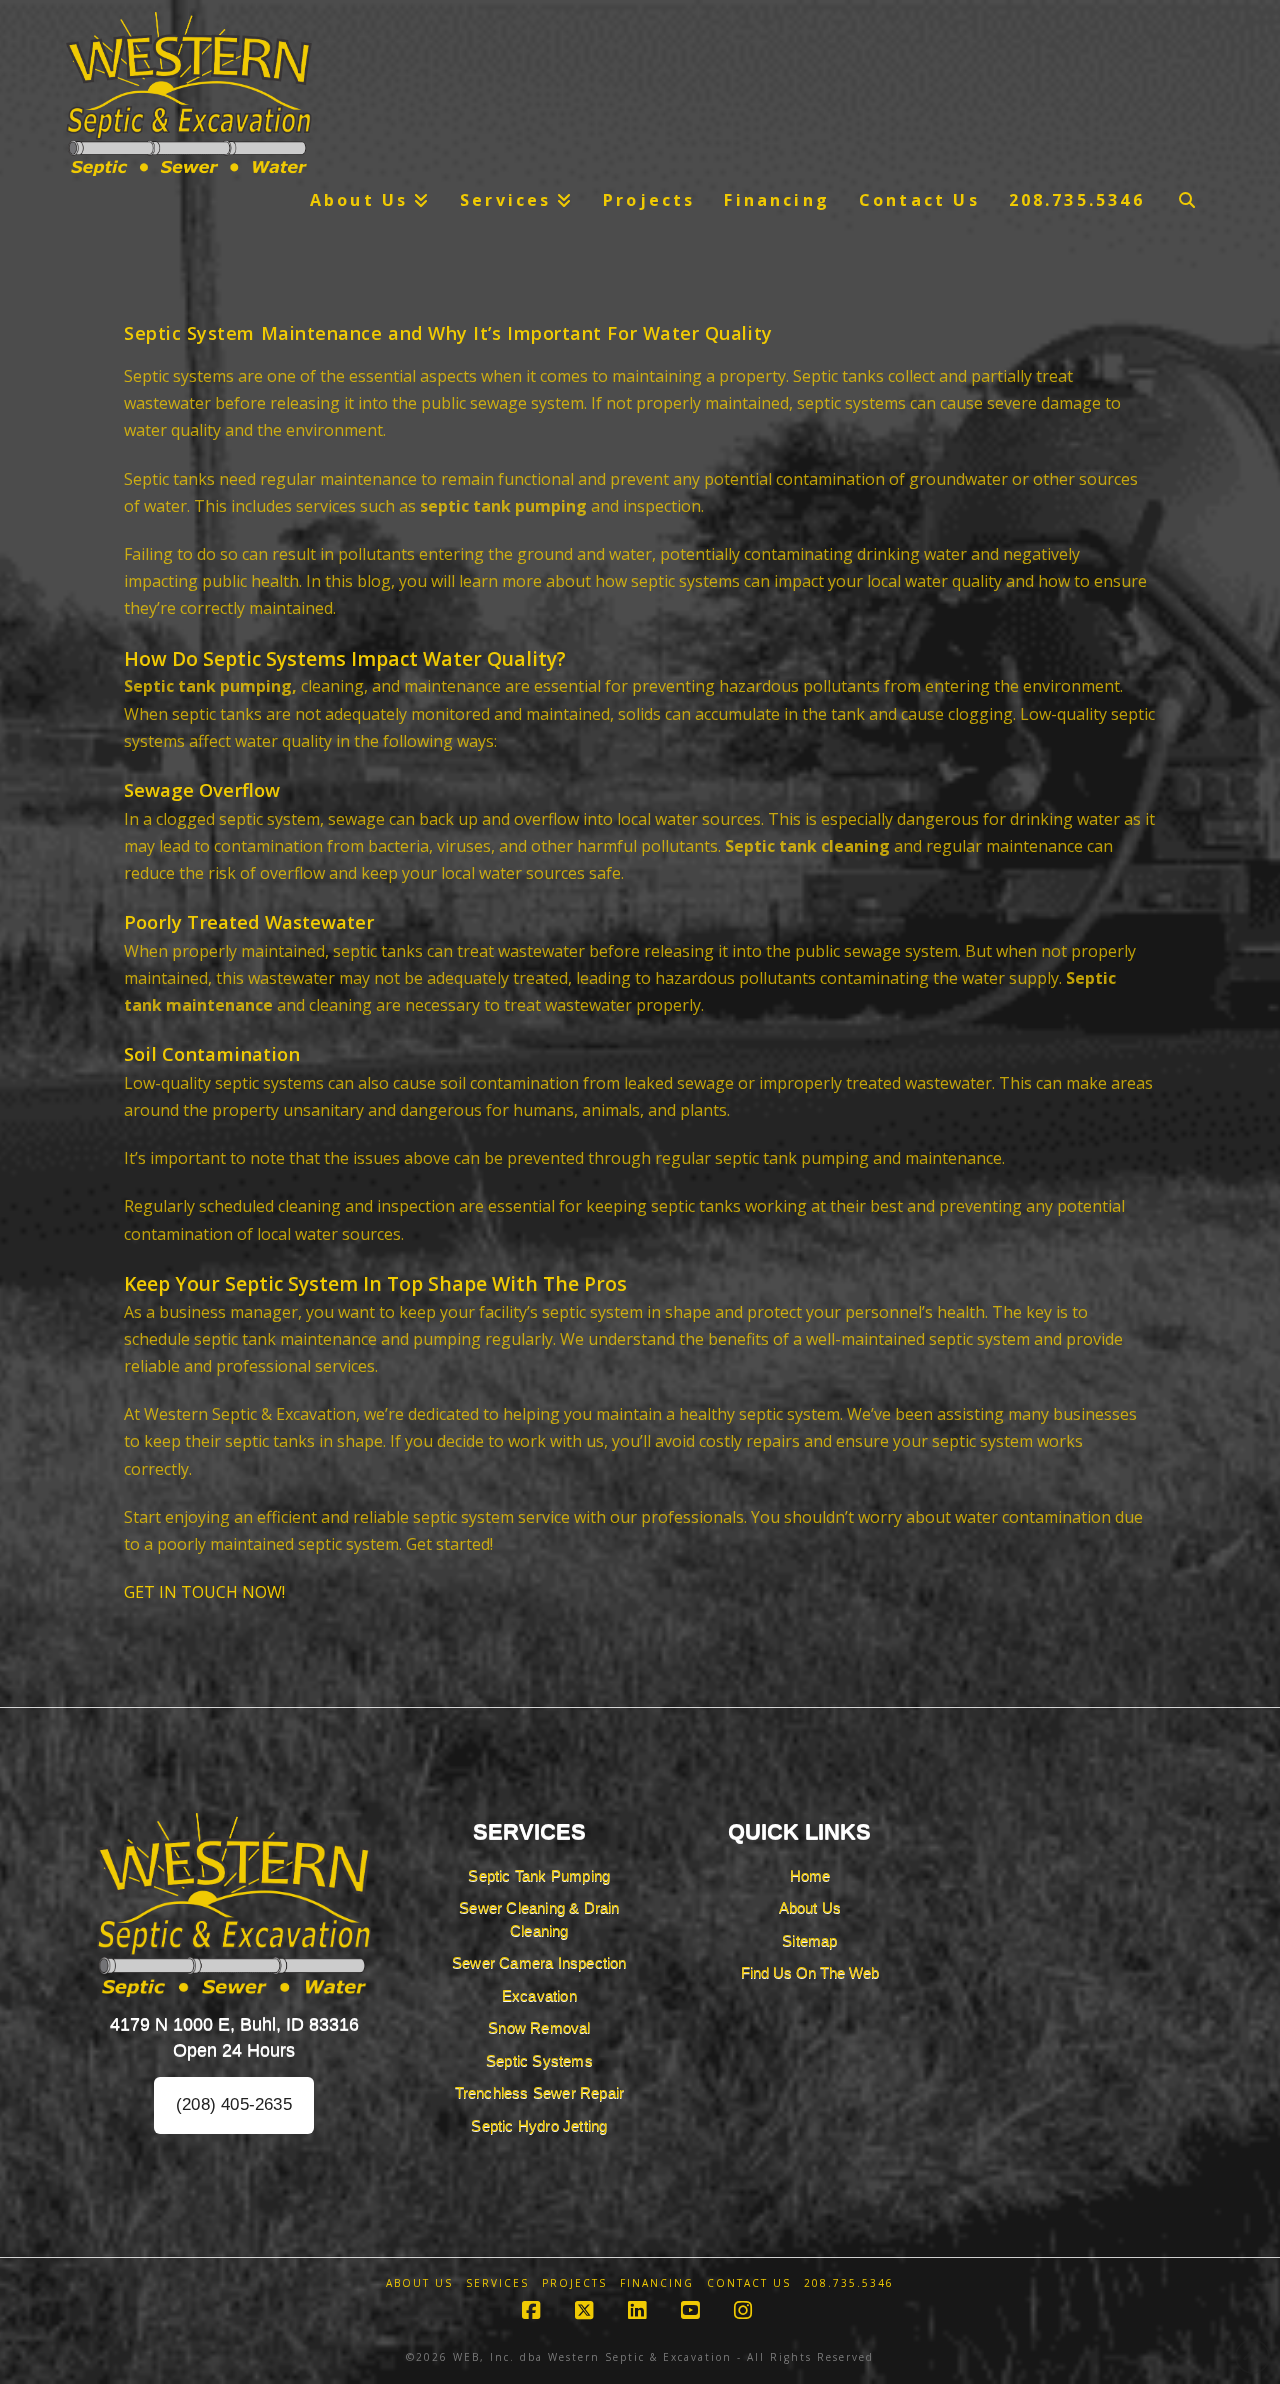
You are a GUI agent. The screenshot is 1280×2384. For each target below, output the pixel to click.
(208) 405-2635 (234, 2104)
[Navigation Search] (1187, 200)
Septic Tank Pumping (539, 1875)
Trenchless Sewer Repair (540, 2092)
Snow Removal (539, 2027)
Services (497, 2283)
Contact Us (749, 2283)
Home (810, 1875)
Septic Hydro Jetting (539, 2125)
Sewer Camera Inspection (539, 1962)
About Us (810, 1907)
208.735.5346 (849, 2283)
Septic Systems (539, 2060)
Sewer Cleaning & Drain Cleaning (539, 1919)
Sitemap (809, 1940)
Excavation (539, 1995)
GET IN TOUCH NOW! (204, 1592)
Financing (657, 2283)
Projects (574, 2283)
